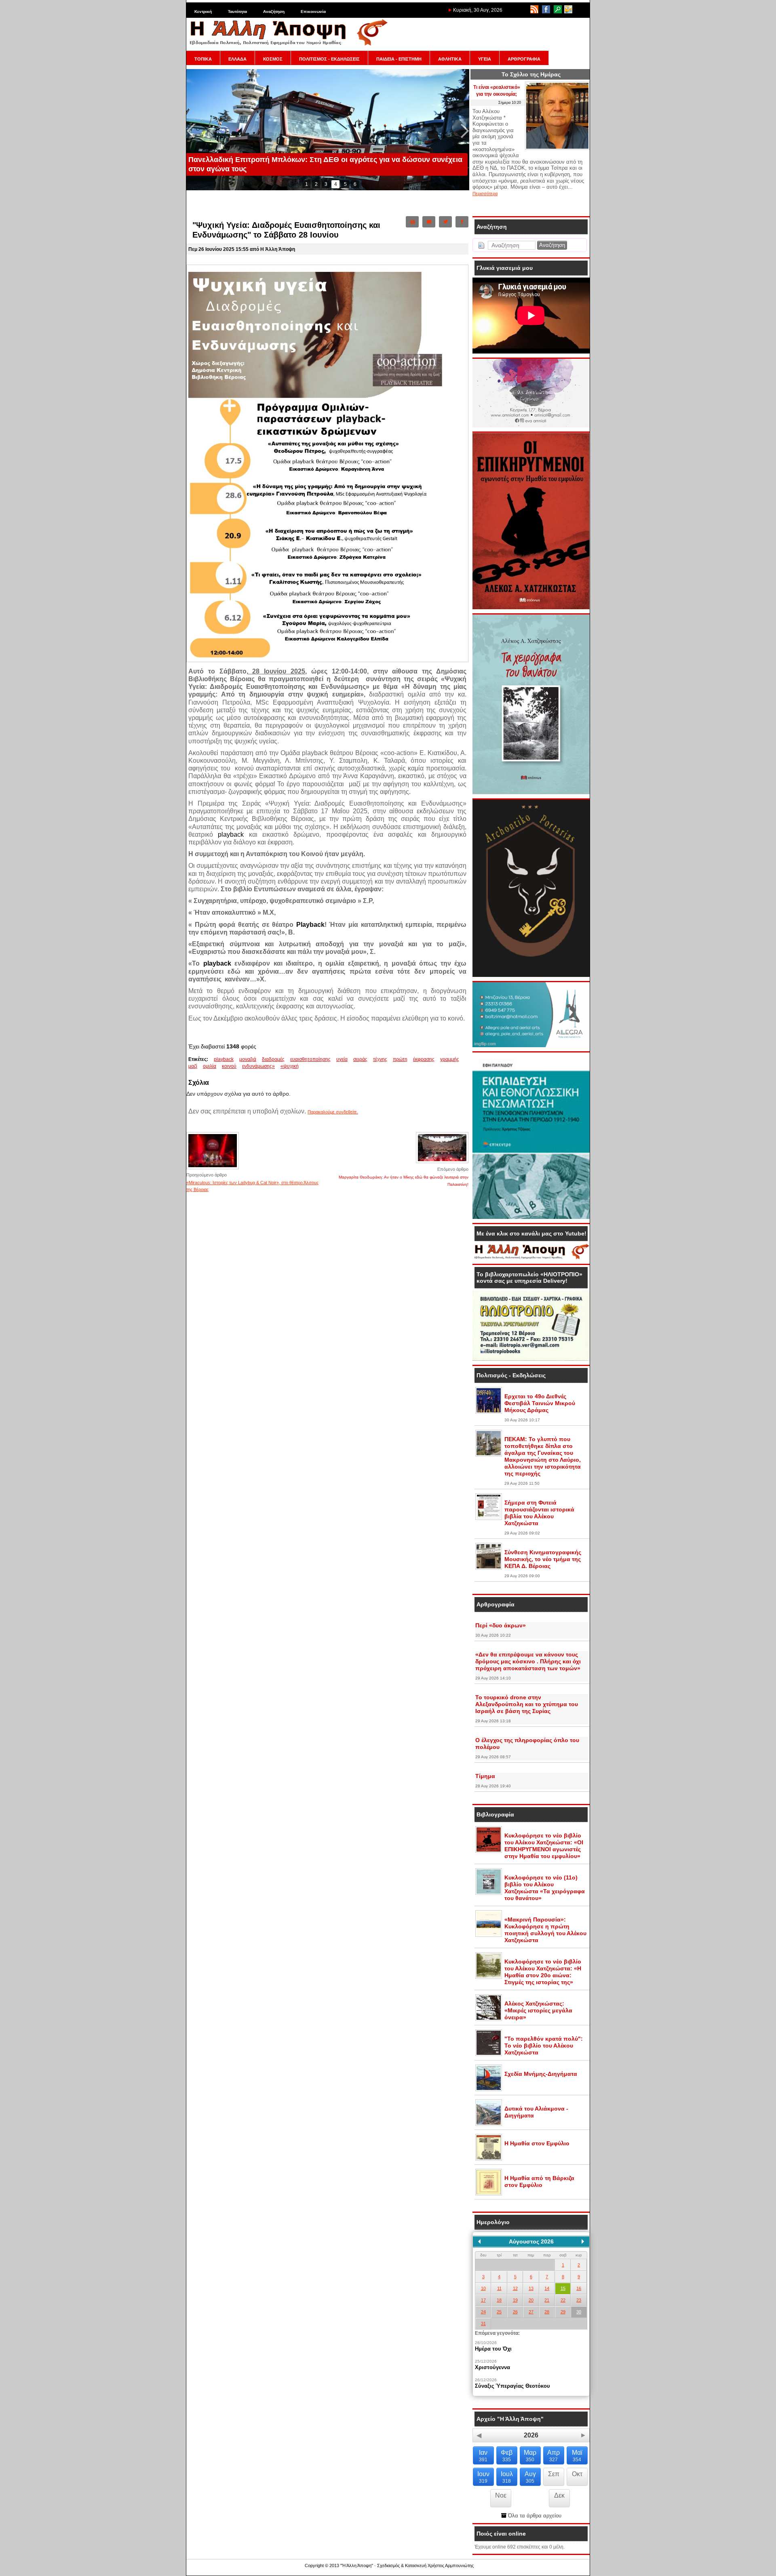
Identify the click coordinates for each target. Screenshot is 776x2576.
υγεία (342, 1059)
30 (579, 2312)
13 (531, 2288)
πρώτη (400, 1059)
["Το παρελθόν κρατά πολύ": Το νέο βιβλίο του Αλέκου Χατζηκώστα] (489, 2054)
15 (563, 2288)
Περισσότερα (485, 194)
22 (563, 2300)
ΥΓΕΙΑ (485, 59)
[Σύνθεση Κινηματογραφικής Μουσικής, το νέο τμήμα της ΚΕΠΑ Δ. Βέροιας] (489, 1568)
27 (531, 2312)
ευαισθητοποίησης (310, 1059)
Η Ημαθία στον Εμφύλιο (537, 2143)
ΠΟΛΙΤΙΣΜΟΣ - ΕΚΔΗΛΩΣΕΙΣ (329, 59)
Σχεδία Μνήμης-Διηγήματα (541, 2074)
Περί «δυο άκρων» (501, 1625)
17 (483, 2300)
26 (515, 2312)
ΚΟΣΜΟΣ (273, 59)
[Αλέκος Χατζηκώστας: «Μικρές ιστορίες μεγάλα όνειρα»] (489, 2019)
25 (499, 2312)
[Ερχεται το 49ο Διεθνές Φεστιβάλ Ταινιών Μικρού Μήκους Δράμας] (489, 1412)
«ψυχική (290, 1066)
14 (547, 2288)
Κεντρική (203, 12)
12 (515, 2288)
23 (579, 2300)
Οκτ (577, 2474)
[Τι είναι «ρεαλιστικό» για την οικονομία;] (557, 148)
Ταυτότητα (237, 12)
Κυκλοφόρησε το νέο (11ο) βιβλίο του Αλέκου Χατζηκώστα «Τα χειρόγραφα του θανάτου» (545, 1888)
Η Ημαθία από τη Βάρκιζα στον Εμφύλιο (539, 2181)
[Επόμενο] (583, 2241)
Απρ (554, 2456)
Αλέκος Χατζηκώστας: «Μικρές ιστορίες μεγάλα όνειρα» (538, 2010)
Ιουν (483, 2477)
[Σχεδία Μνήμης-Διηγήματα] (489, 2090)
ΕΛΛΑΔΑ (237, 59)
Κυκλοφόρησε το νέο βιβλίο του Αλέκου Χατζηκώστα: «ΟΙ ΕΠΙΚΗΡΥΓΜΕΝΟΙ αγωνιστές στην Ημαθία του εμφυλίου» (544, 1846)
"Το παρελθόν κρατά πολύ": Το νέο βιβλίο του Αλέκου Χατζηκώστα (544, 2046)
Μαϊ (577, 2456)
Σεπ (554, 2474)
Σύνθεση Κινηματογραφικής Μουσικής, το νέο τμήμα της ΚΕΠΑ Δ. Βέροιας (543, 1559)
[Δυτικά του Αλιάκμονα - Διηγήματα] (489, 2124)
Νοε (501, 2495)
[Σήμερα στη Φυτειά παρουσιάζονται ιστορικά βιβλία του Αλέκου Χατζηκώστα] (489, 1518)
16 (579, 2288)
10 (483, 2288)
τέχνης (380, 1059)
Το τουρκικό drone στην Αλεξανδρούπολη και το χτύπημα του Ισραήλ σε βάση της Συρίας (527, 1704)
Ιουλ (507, 2477)
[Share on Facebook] (462, 222)
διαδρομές (273, 1059)
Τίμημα (485, 1776)
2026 (531, 2435)
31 (483, 2323)
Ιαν (483, 2456)
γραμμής (450, 1059)
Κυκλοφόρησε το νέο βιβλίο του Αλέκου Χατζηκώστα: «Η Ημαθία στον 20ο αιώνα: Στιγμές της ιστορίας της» (543, 1972)
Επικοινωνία (313, 12)
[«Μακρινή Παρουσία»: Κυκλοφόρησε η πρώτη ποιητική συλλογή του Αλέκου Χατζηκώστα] (489, 1935)
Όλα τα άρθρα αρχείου (534, 2516)
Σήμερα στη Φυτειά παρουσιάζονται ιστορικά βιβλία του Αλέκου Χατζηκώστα (539, 1513)
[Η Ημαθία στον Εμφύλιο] (489, 2159)
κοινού (229, 1066)
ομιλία (210, 1066)
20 (531, 2300)
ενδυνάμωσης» (258, 1066)
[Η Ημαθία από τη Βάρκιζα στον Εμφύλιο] (489, 2194)
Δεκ (559, 2495)
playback (224, 1059)
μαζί (193, 1066)
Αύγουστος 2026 (531, 2241)
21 (547, 2300)
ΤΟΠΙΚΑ (203, 59)
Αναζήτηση (274, 12)
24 (483, 2312)
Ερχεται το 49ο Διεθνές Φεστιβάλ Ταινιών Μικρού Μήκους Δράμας (540, 1403)
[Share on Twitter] (445, 222)
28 (547, 2312)
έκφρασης (424, 1059)
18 (499, 2300)
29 (563, 2312)
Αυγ (530, 2477)
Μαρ (530, 2456)
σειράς (360, 1059)
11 (499, 2288)
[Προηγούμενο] (479, 2241)
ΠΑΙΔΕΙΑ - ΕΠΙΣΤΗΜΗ (399, 59)
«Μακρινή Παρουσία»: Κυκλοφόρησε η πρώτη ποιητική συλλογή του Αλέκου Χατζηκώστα (545, 1930)
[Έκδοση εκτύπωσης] (412, 222)
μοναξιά (248, 1059)
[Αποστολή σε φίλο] (429, 222)
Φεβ (507, 2456)
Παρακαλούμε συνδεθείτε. (333, 1112)
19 (515, 2300)
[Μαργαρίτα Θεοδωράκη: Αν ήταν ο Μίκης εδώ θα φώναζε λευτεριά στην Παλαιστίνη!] (442, 1163)
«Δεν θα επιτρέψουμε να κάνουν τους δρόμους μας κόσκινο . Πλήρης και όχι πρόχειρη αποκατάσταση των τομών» (528, 1661)
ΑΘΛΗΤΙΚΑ (450, 59)
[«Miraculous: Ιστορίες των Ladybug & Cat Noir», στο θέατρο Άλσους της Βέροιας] (213, 1168)
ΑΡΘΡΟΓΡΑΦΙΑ (524, 59)
